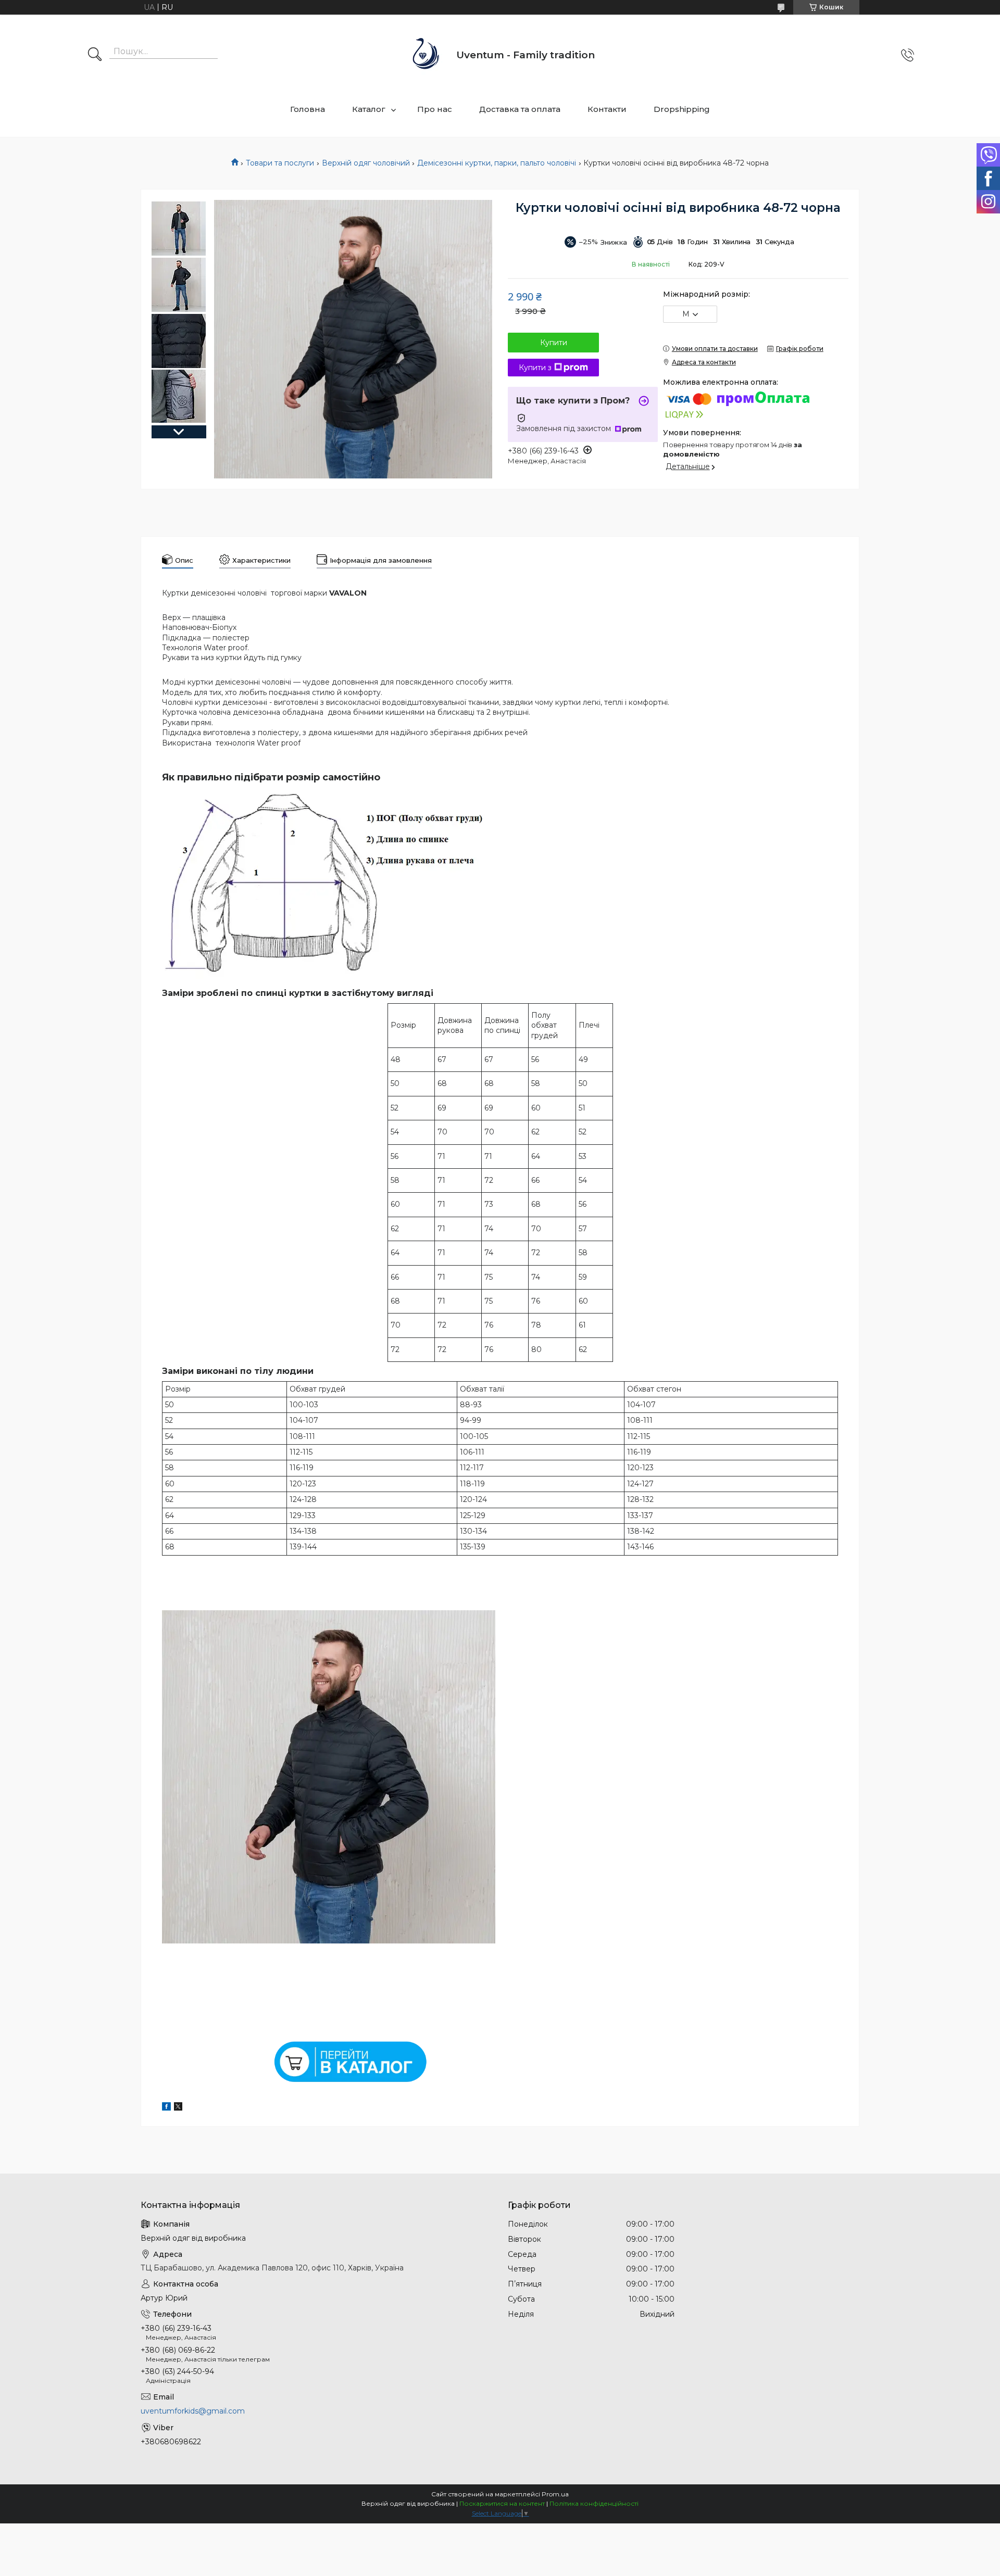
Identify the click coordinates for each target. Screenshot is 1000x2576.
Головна (308, 109)
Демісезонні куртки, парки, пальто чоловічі (497, 163)
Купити (554, 343)
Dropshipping (682, 109)
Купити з (535, 368)
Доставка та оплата (520, 109)
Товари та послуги (280, 163)
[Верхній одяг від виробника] (427, 55)
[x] (178, 2108)
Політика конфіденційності (594, 2503)
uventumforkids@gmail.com (193, 2411)
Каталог (369, 109)
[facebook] (166, 2108)
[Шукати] (95, 55)
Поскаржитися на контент (502, 2503)
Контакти (607, 109)
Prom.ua (555, 2494)
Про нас (435, 109)
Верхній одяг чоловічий (366, 163)
